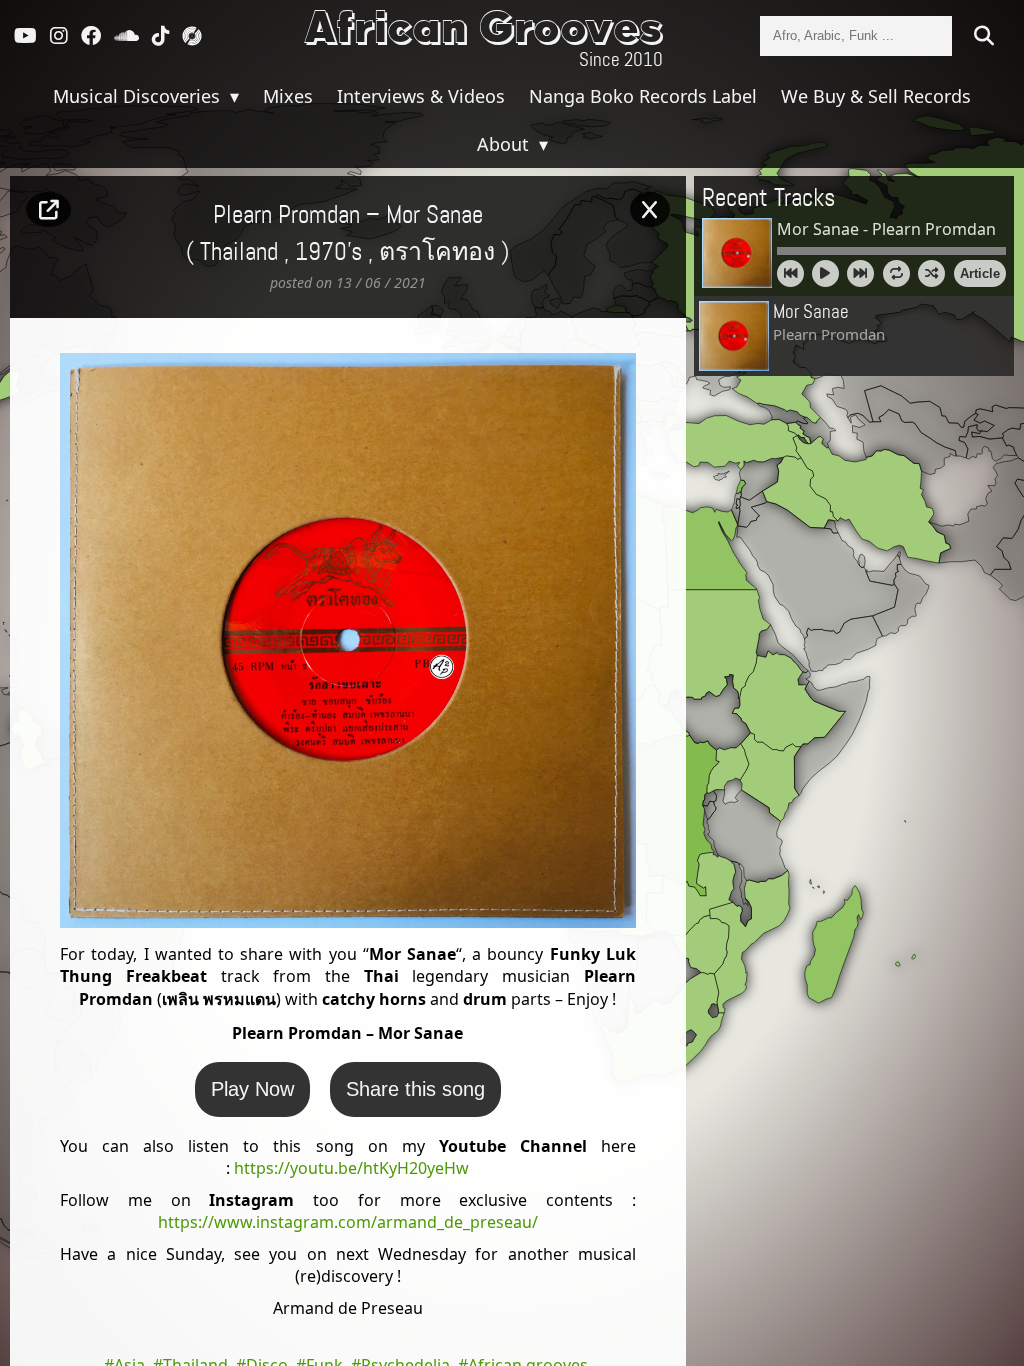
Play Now (252, 1089)
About (505, 144)
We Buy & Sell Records (876, 96)
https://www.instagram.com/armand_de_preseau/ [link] (348, 1222)
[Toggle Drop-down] (232, 96)
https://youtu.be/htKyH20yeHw (351, 1168)
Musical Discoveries (139, 96)
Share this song (415, 1089)
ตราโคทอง (437, 253)
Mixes (288, 96)
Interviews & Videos (421, 96)
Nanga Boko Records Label (643, 96)
